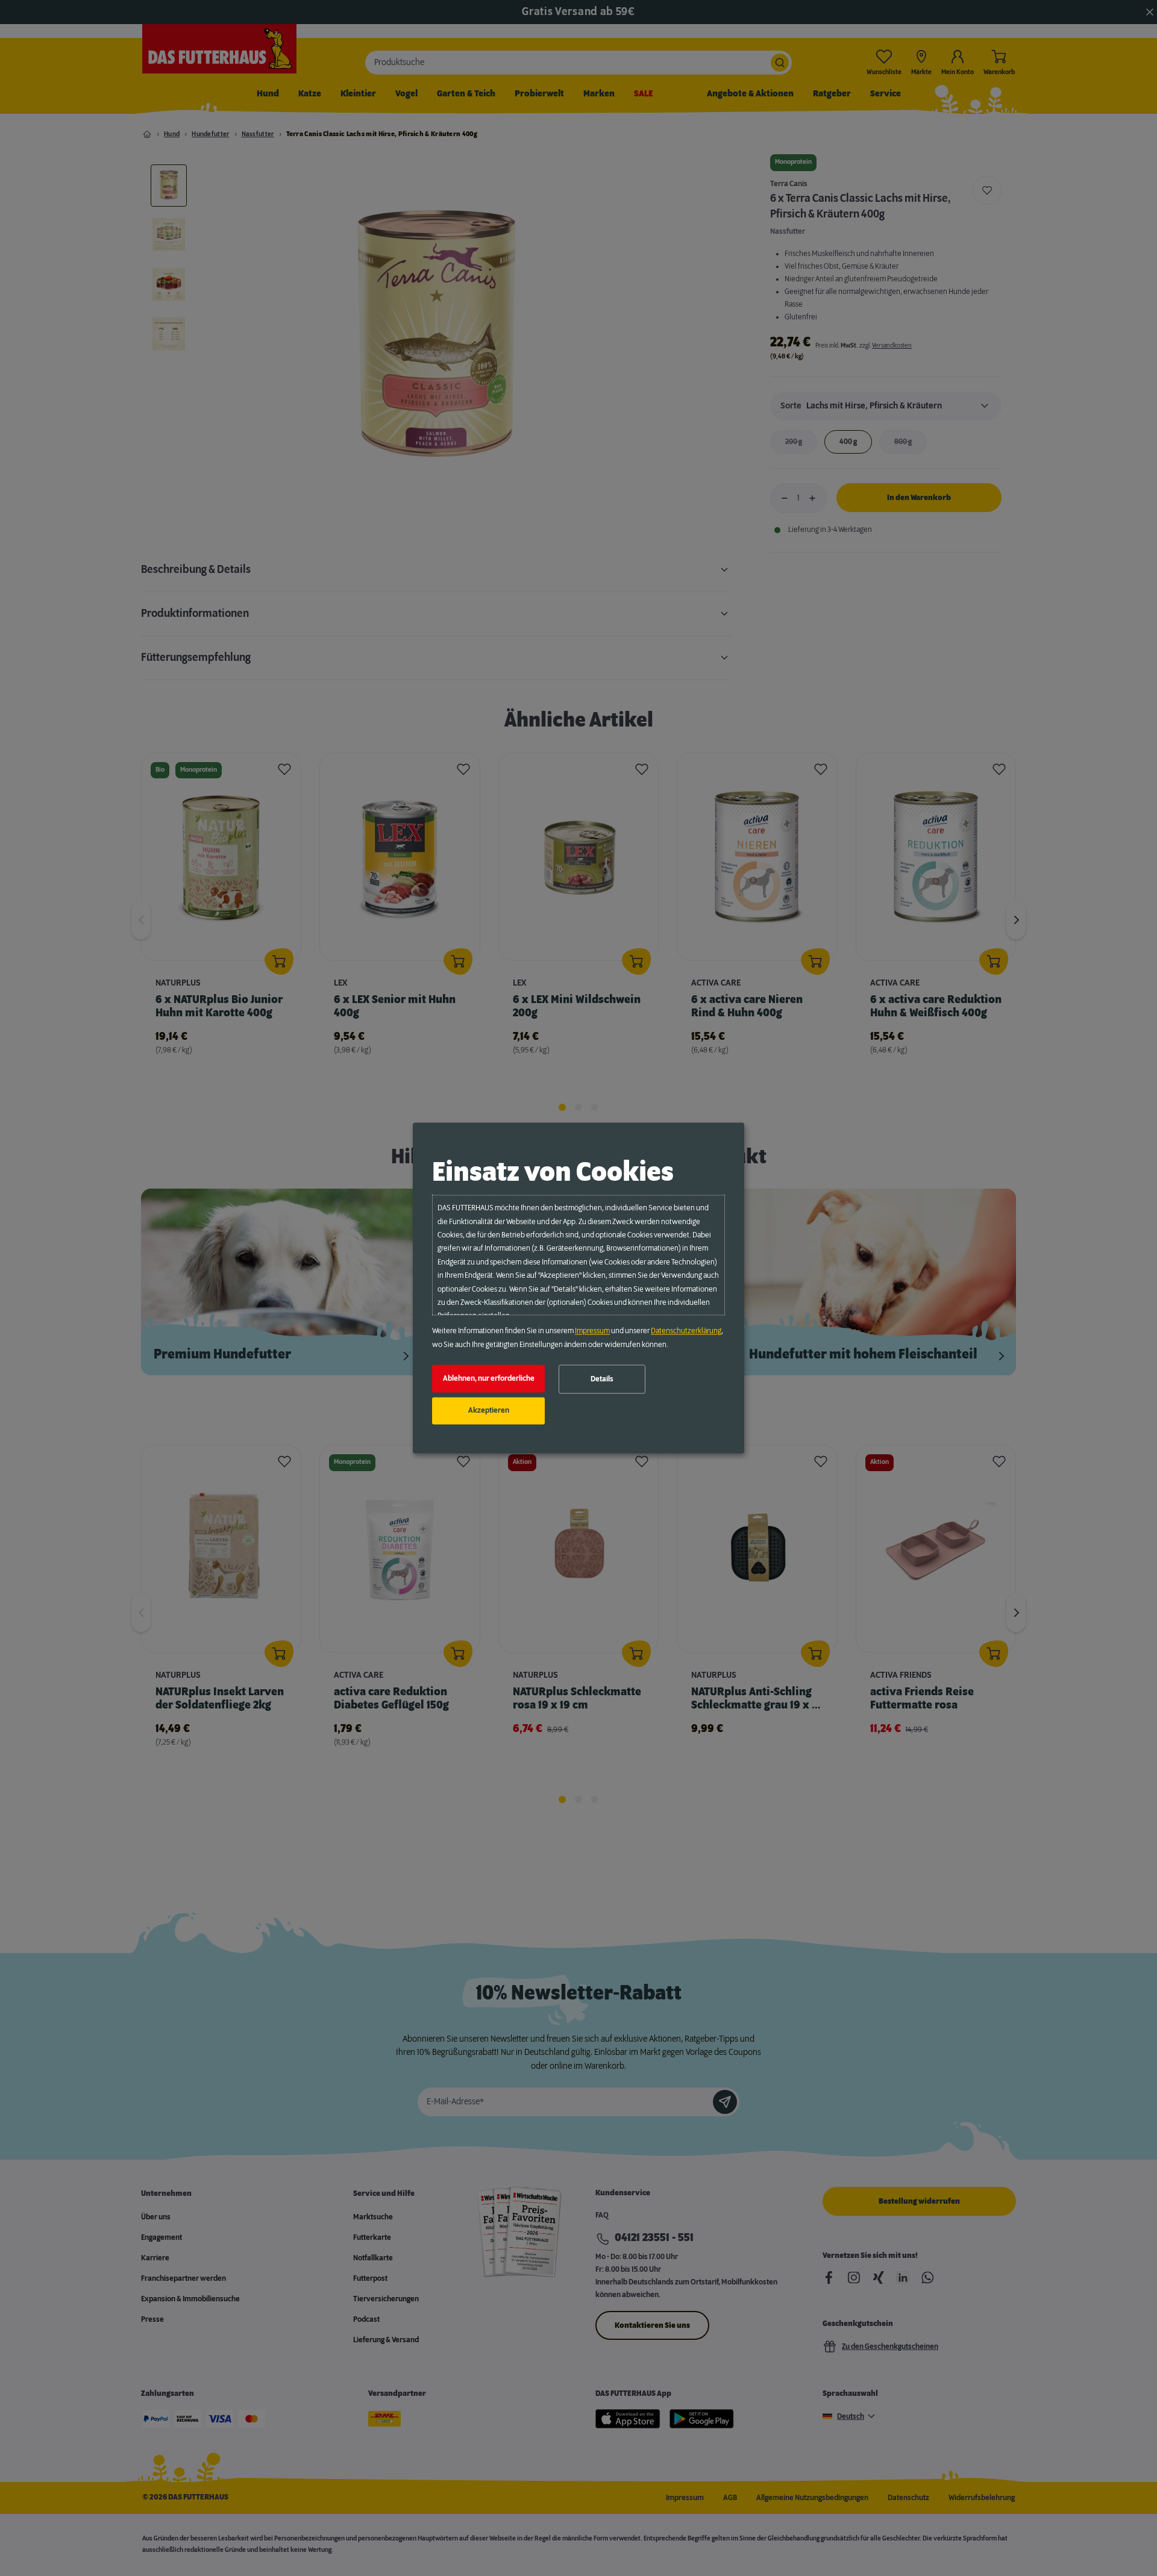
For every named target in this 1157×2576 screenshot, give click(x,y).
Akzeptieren (489, 1411)
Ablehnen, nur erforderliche (489, 1378)
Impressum (592, 1331)
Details (602, 1379)
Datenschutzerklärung (686, 1331)
